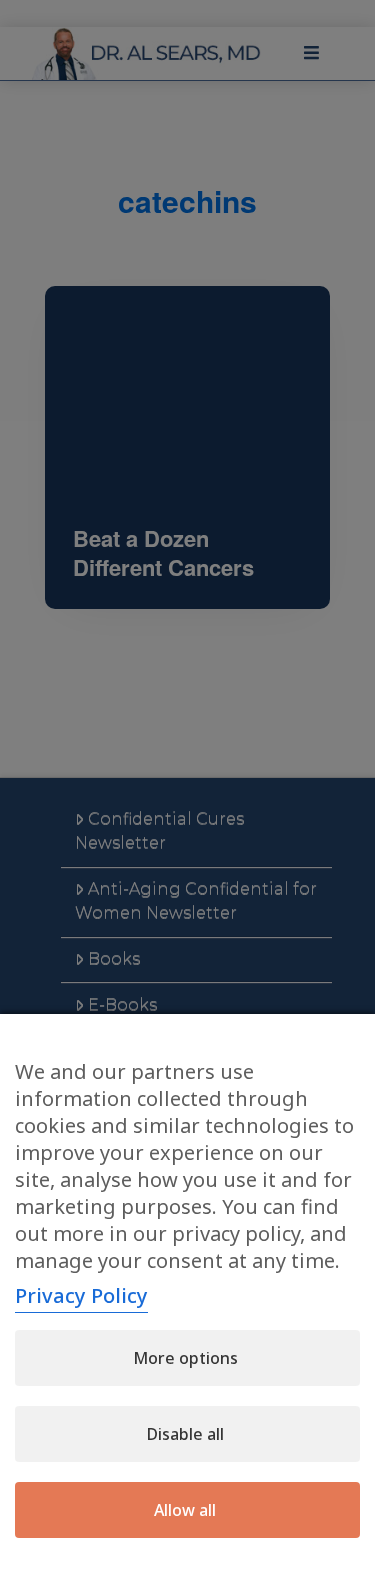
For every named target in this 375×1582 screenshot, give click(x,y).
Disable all (185, 1434)
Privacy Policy (81, 1295)
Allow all (185, 1510)
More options (185, 1358)
